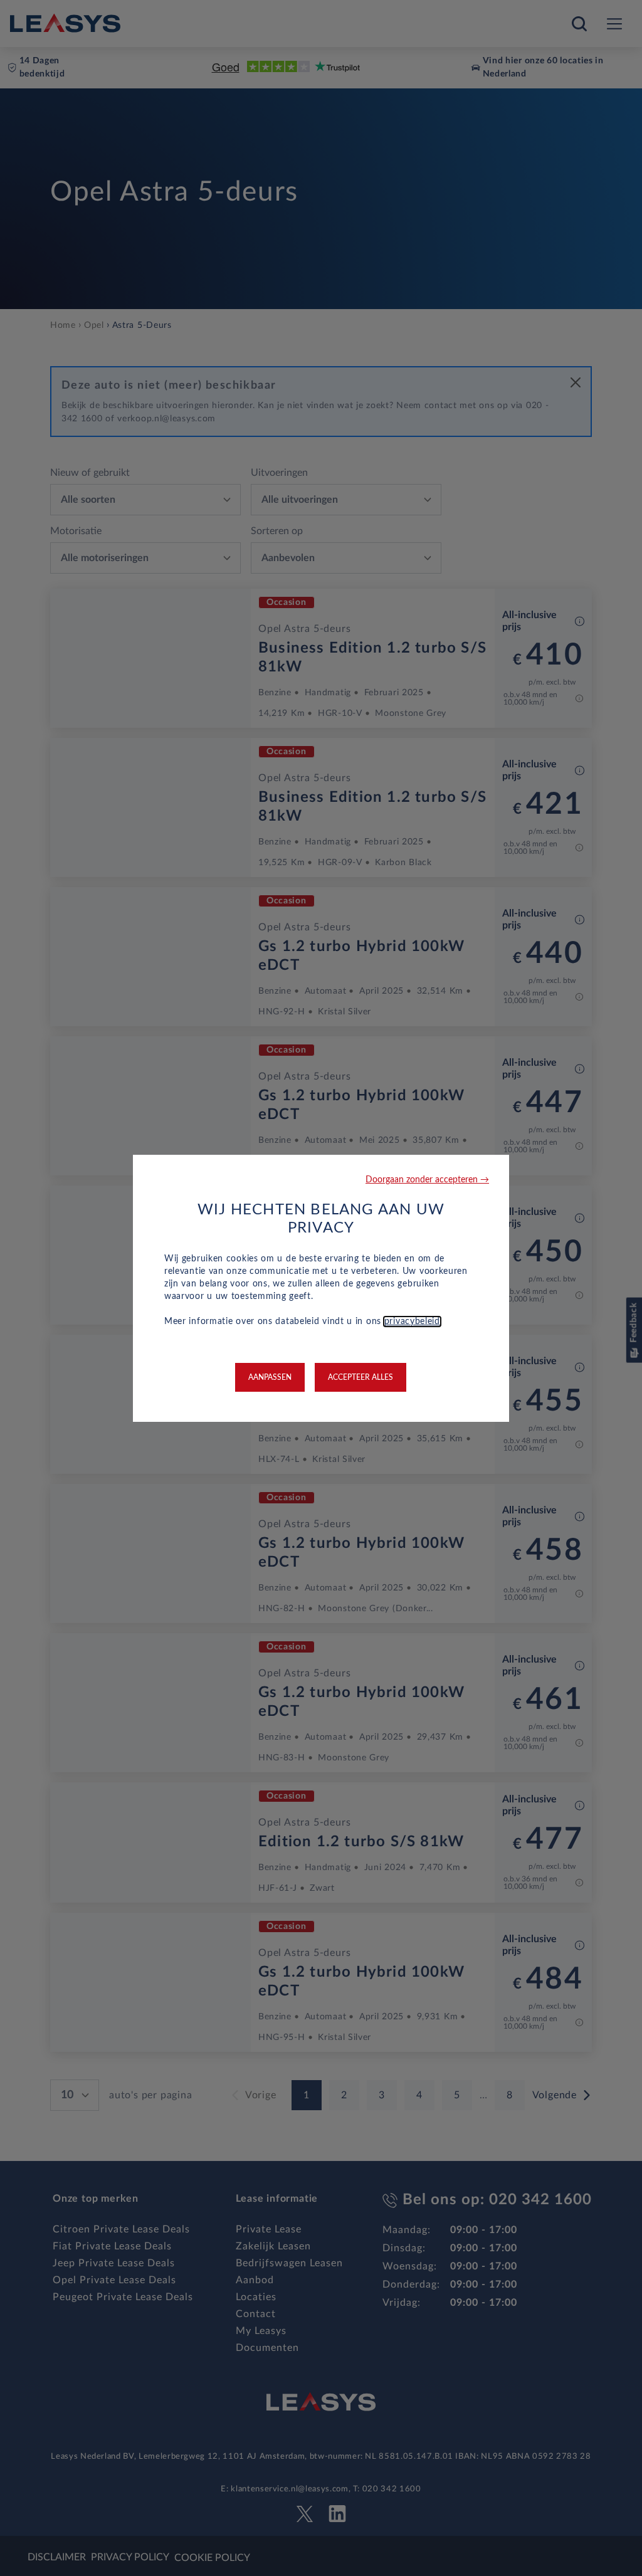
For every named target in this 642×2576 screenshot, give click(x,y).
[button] (427, 1180)
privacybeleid (412, 1322)
